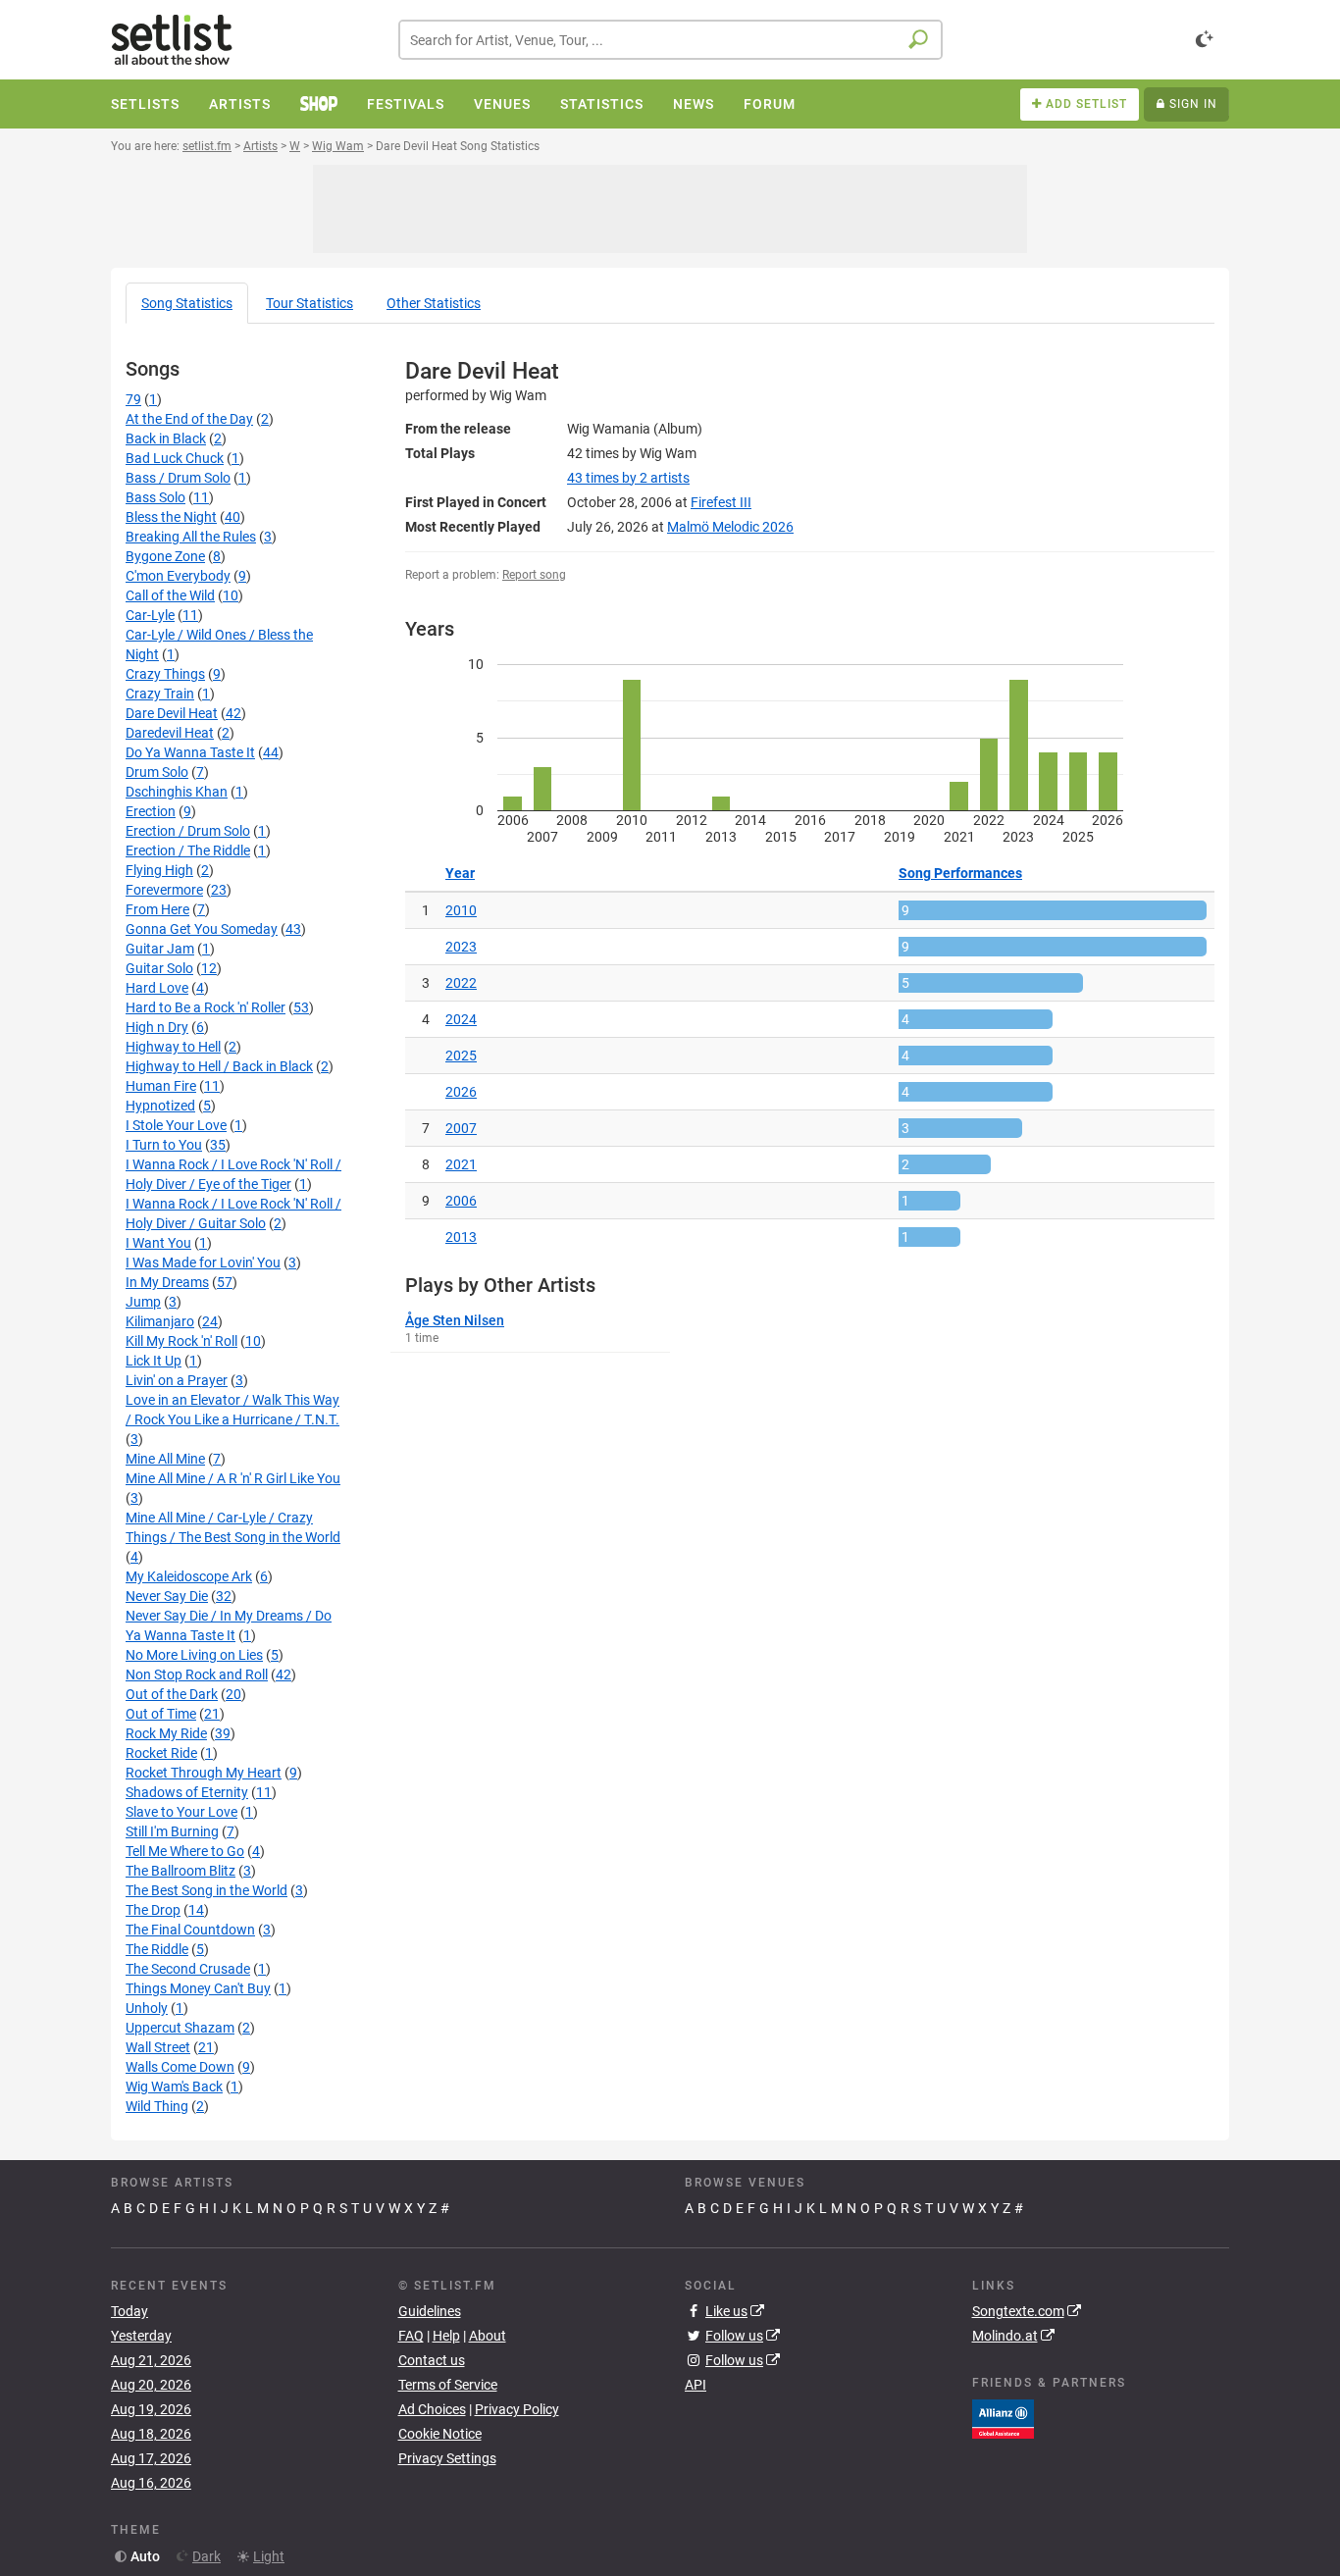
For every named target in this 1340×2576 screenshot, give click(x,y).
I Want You (158, 1243)
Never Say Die (167, 1596)
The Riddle (157, 1949)
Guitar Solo (159, 968)
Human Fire (161, 1086)
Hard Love (157, 988)
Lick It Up (154, 1361)
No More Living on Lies (194, 1655)
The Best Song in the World (206, 1890)
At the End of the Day (189, 419)
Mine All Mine (165, 1459)
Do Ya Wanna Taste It (190, 752)
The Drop (153, 1910)
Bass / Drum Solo (178, 478)
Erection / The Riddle (188, 850)
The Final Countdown (190, 1930)
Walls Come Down (180, 2067)
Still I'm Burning (172, 1831)
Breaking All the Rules (191, 537)
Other (434, 303)
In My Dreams (167, 1282)
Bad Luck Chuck (175, 458)
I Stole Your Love (176, 1125)
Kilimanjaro (160, 1321)
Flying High (159, 870)
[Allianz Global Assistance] (1003, 2417)
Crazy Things (165, 674)
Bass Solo (155, 497)
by (628, 478)
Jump (143, 1302)
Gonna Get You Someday (202, 929)
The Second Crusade (188, 1969)
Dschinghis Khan (177, 792)
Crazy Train (160, 694)
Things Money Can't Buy (198, 1988)
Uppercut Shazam (180, 2028)
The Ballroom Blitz (180, 1871)
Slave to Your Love (181, 1812)
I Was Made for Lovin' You (203, 1262)
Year (460, 873)
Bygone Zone (165, 556)
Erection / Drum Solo (188, 831)
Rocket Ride (161, 1753)
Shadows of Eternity (187, 1792)
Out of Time (161, 1714)
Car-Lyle (150, 615)
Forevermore (164, 890)
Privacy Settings (447, 2458)
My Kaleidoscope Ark (189, 1576)
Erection (151, 811)
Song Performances (960, 873)
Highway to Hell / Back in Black (219, 1066)
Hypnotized (160, 1106)
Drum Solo (157, 772)
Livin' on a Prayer (177, 1380)
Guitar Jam (160, 949)
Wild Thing (157, 2106)
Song (187, 303)
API (696, 2385)
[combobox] (670, 40)
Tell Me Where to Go (185, 1851)
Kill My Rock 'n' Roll (181, 1341)
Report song (534, 575)
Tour (309, 303)
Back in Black (166, 438)
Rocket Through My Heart (204, 1773)
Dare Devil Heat (172, 713)
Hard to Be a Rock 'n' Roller (206, 1007)
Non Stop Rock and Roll (197, 1674)
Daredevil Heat (170, 733)
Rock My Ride (166, 1733)
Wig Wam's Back (174, 2087)
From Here (157, 909)
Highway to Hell (173, 1047)
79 (133, 399)
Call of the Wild (170, 595)
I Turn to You (164, 1145)
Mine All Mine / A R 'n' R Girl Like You (233, 1478)
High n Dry (157, 1027)
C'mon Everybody (178, 576)
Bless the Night (171, 517)
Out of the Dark (172, 1694)
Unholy (147, 2008)
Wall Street (158, 2047)
